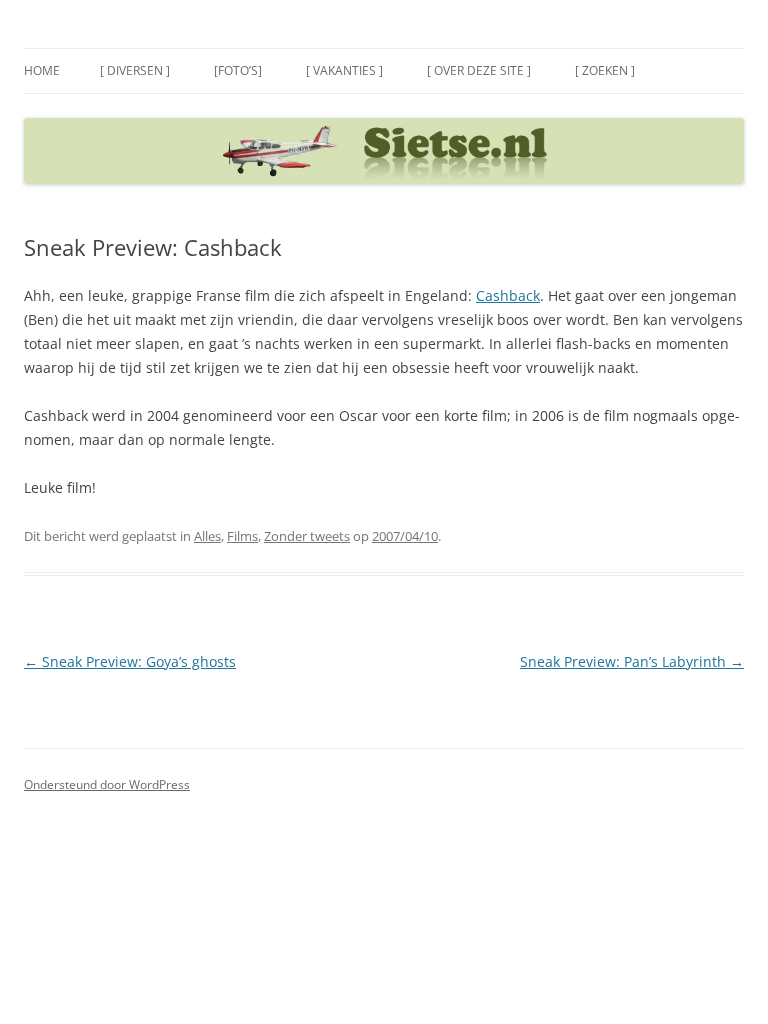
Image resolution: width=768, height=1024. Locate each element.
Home (42, 70)
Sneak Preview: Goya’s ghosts (130, 661)
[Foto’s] (238, 70)
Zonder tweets (307, 536)
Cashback (508, 295)
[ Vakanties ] (344, 70)
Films (242, 536)
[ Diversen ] (135, 70)
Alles (207, 536)
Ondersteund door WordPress (107, 784)
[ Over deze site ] (479, 70)
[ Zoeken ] (605, 70)
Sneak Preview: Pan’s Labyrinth (632, 661)
